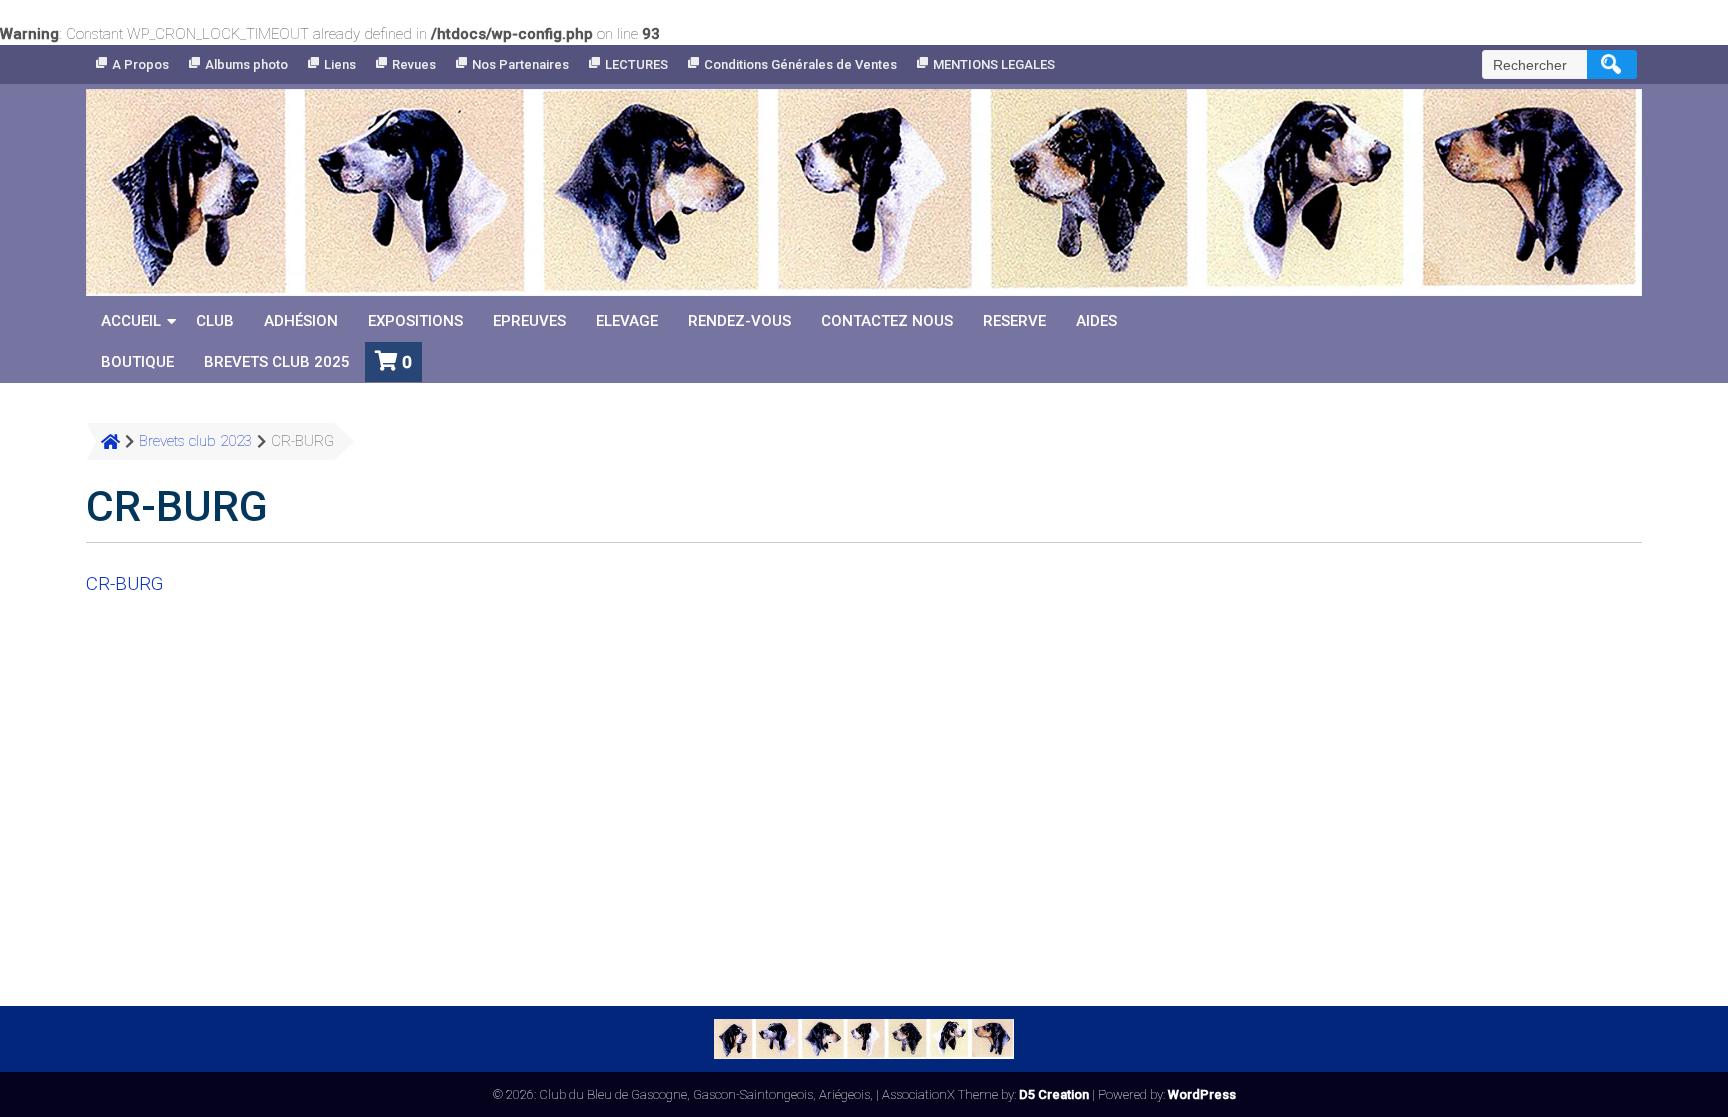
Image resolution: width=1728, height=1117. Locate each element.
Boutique (137, 362)
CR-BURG (124, 583)
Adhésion (301, 321)
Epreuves (529, 321)
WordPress (1202, 1094)
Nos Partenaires (520, 64)
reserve (1014, 321)
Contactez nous (887, 321)
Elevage (627, 321)
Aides (1096, 321)
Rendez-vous (739, 321)
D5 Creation (1054, 1094)
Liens (340, 64)
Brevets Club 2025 (277, 362)
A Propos (140, 64)
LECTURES (636, 64)
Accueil (131, 321)
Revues (414, 64)
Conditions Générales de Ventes (800, 64)
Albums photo (246, 64)
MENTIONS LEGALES (994, 64)
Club (215, 321)
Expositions (415, 321)
